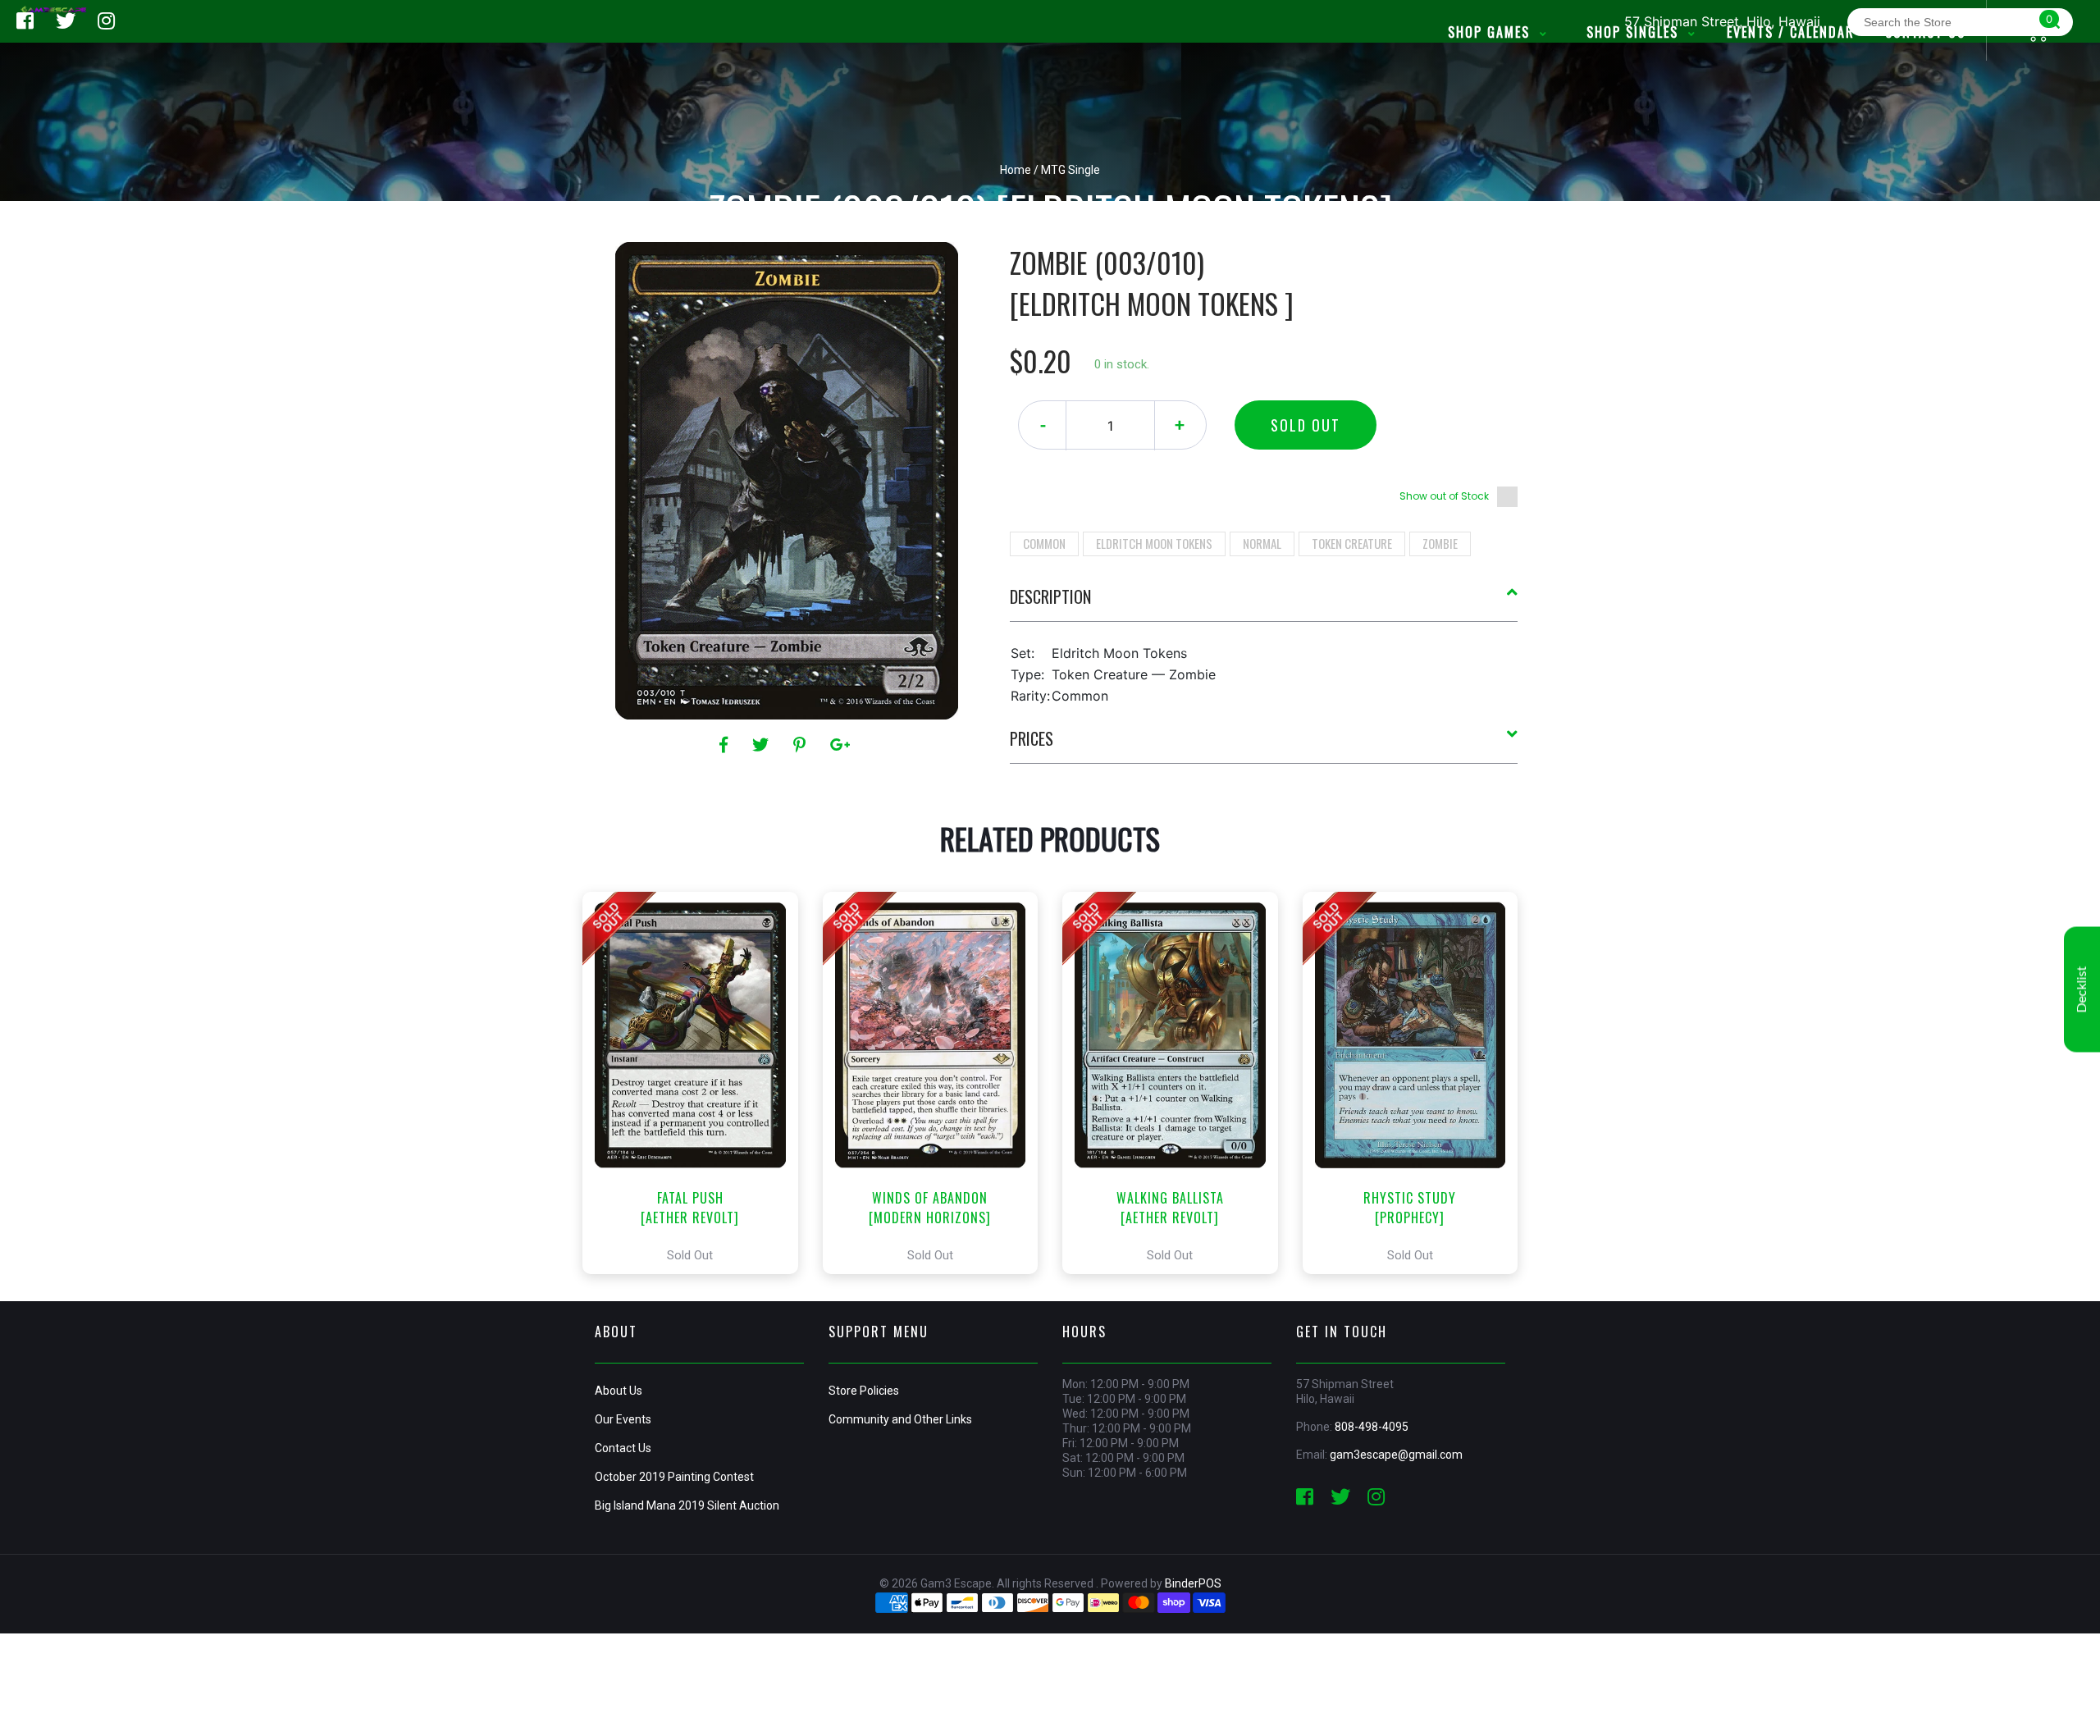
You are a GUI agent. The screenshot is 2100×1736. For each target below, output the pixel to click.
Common (1044, 543)
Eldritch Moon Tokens (1154, 543)
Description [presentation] (1050, 596)
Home (1016, 170)
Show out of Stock (1444, 496)
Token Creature (1352, 543)
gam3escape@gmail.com (1396, 1455)
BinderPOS (1193, 1583)
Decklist (2082, 990)
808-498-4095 (1372, 1427)
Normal (1262, 543)
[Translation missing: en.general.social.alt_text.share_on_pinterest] (802, 745)
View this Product (698, 1083)
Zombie (1440, 543)
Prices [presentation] (1032, 738)
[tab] (1264, 603)
